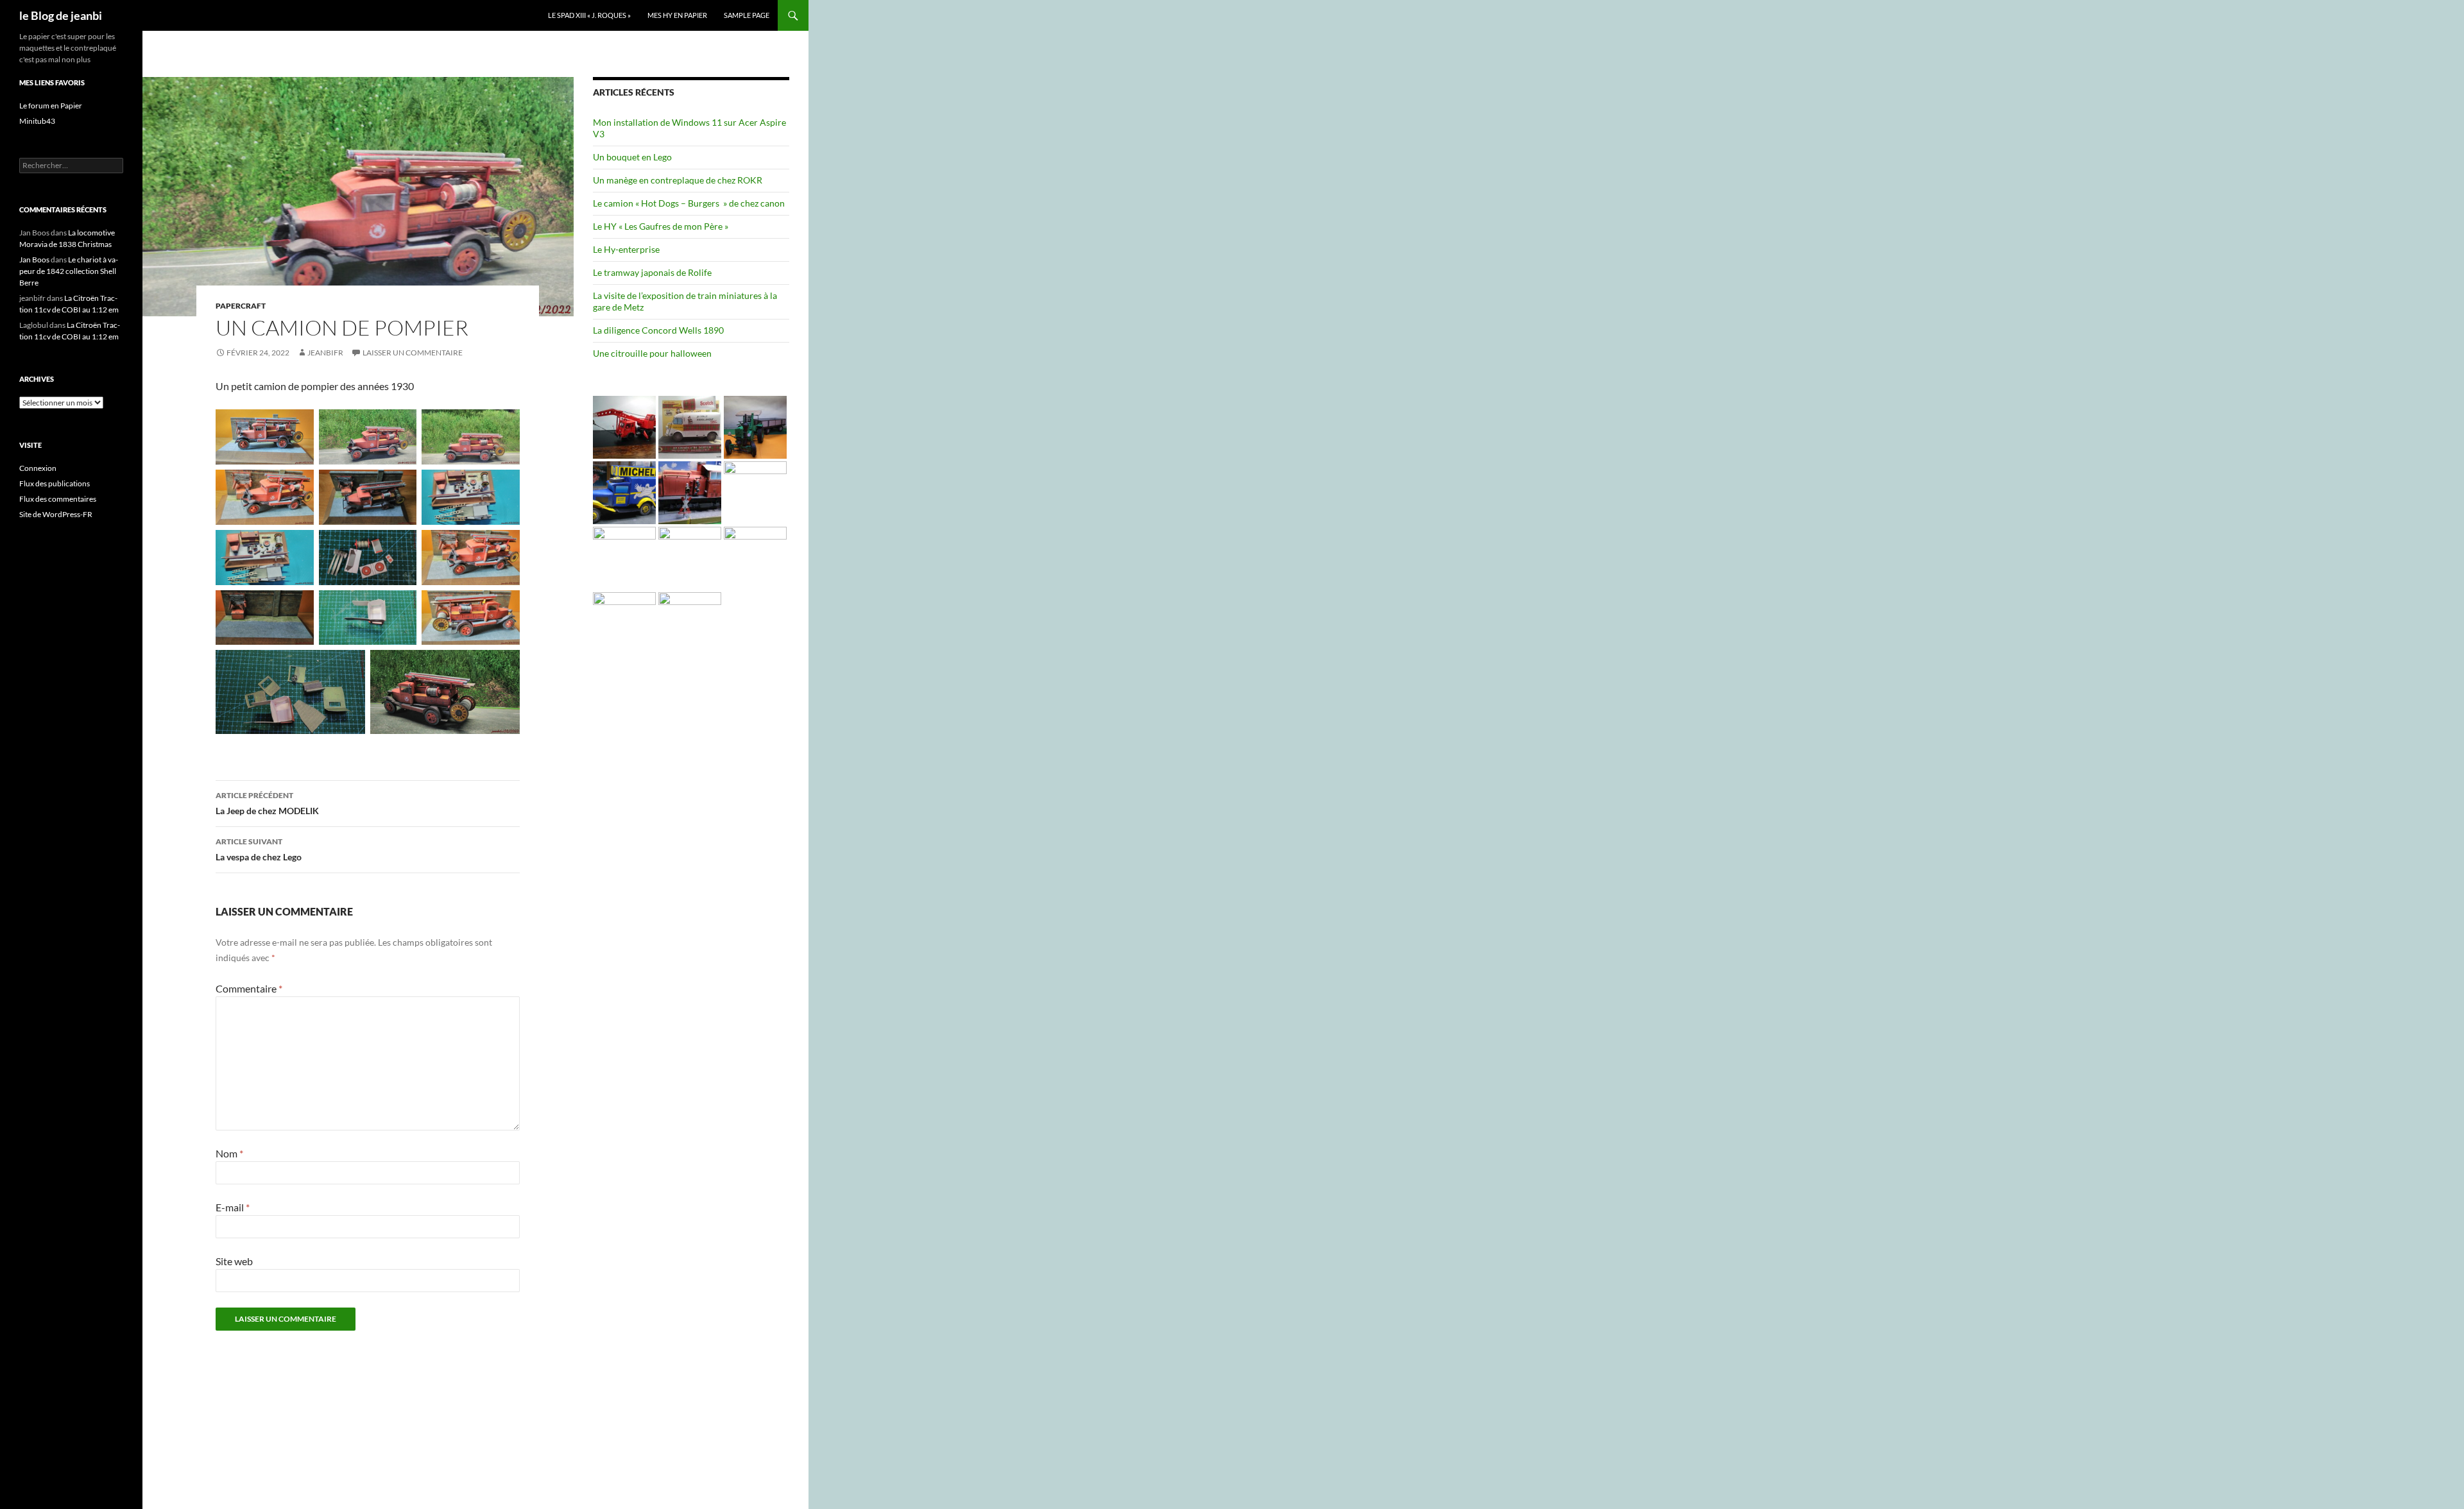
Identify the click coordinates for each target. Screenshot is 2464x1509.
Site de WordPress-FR (56, 514)
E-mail (233, 1207)
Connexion (38, 468)
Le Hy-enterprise (626, 249)
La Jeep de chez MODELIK (267, 803)
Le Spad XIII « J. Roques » (589, 15)
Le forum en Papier (51, 106)
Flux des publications (55, 483)
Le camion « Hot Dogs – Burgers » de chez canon (689, 203)
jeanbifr (325, 353)
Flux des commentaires (58, 499)
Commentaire (249, 988)
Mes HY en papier (677, 15)
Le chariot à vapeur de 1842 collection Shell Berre (69, 271)
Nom (229, 1153)
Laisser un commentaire (413, 353)
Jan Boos (34, 260)
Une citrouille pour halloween (652, 353)
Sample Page (747, 15)
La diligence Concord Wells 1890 (658, 330)
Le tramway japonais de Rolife (652, 272)
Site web (234, 1261)
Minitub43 (37, 121)
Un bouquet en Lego (632, 157)
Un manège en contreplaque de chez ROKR (678, 180)
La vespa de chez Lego (259, 849)
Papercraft (241, 306)
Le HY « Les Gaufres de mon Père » (661, 226)
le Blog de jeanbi (61, 15)
